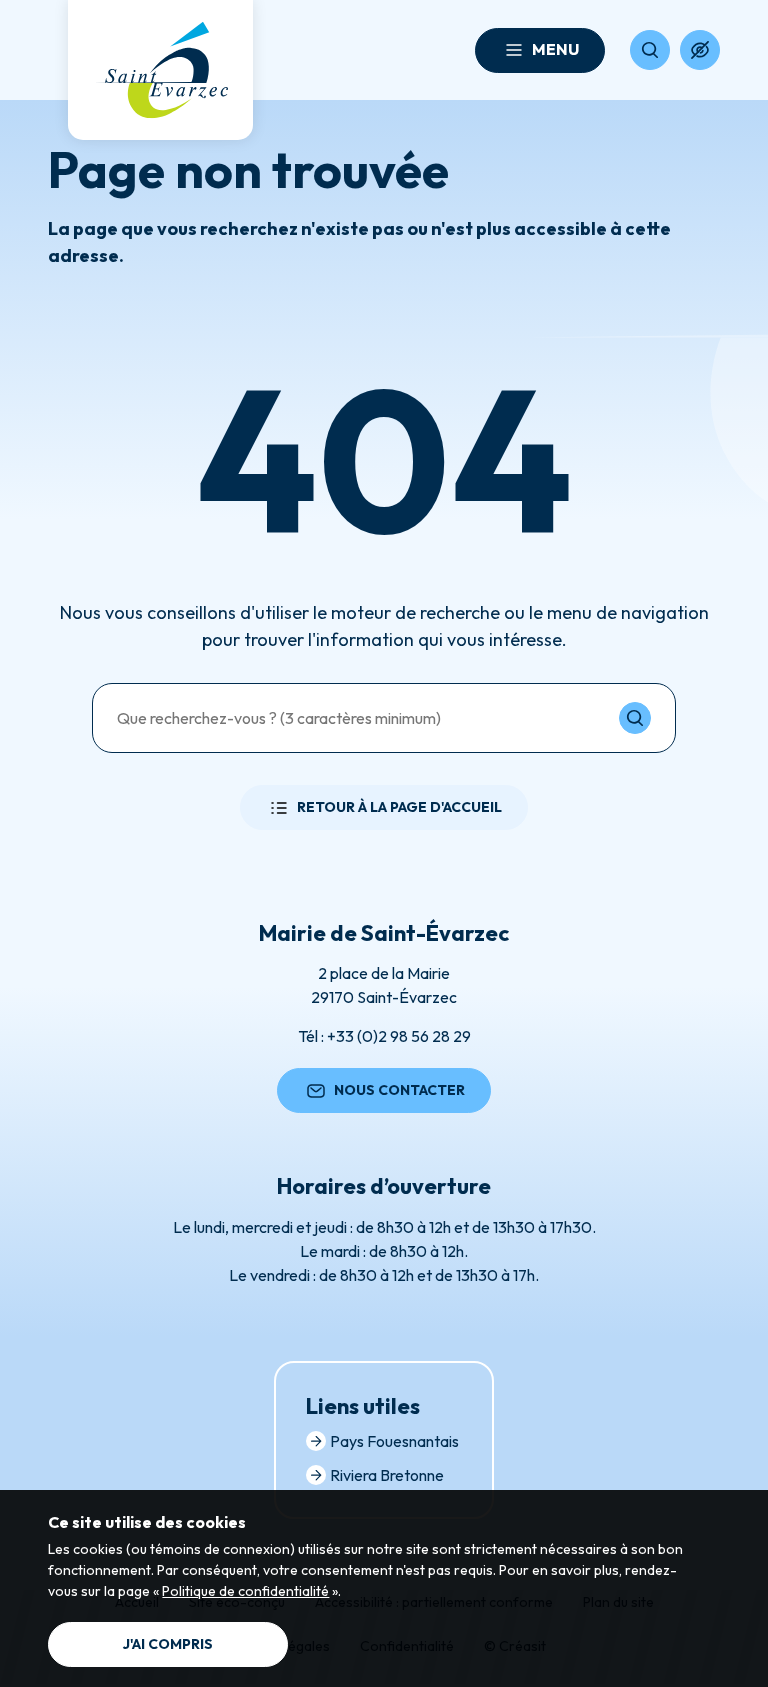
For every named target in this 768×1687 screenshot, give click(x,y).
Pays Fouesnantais (394, 1441)
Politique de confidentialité (245, 1591)
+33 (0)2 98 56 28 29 (399, 1036)
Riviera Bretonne (387, 1475)
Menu (555, 49)
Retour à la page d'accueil (399, 807)
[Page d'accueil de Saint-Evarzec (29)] (160, 70)
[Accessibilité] (700, 50)
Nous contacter (399, 1090)
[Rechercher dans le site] (650, 50)
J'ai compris (168, 1644)
